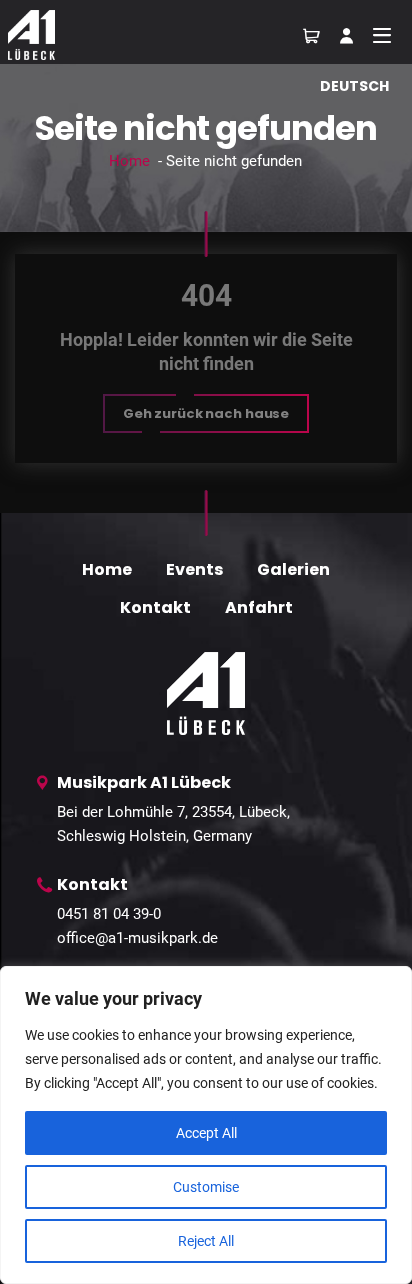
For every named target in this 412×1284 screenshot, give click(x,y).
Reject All (206, 1241)
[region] (206, 1125)
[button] (206, 413)
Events (194, 569)
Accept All (206, 1133)
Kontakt (155, 607)
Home (129, 161)
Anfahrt (259, 607)
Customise (206, 1187)
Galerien (293, 569)
